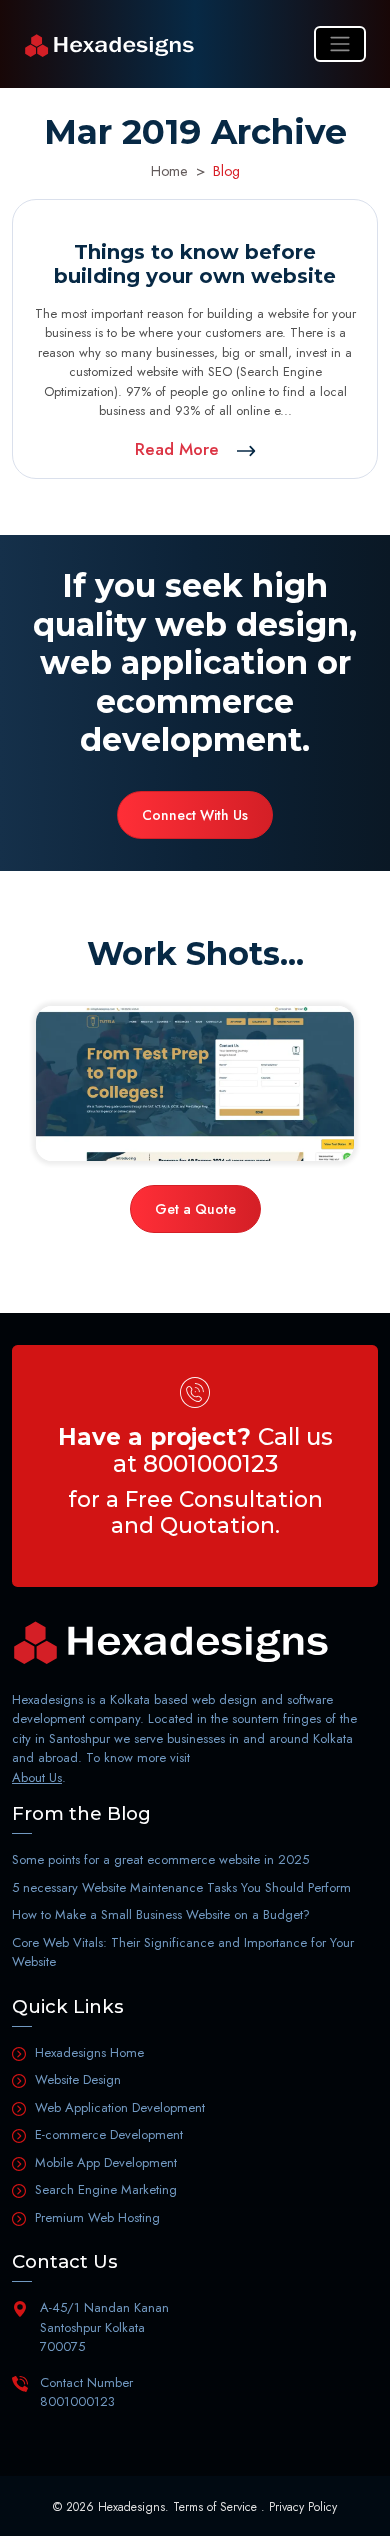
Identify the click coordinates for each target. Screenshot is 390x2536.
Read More (179, 449)
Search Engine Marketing (106, 2189)
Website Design (78, 2079)
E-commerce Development (109, 2134)
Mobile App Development (106, 2162)
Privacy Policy (303, 2507)
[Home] (109, 44)
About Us (37, 1777)
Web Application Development (120, 2107)
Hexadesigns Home (89, 2052)
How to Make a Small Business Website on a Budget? (161, 1914)
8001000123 (210, 1464)
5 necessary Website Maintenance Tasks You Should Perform (181, 1887)
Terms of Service (215, 2507)
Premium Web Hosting (97, 2217)
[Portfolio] (195, 1084)
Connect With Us (195, 815)
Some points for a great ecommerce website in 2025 (160, 1859)
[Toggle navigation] (340, 44)
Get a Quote (195, 1209)
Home (169, 171)
